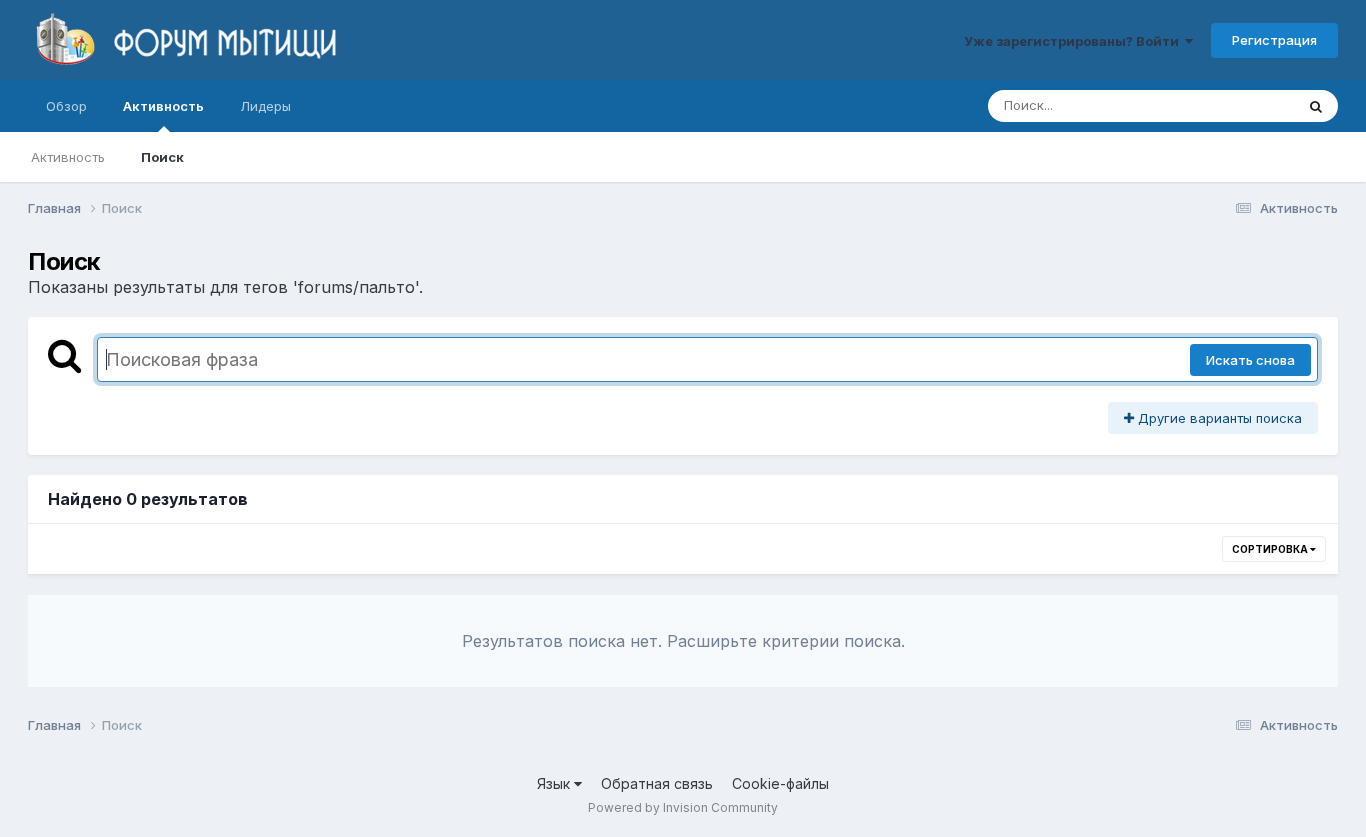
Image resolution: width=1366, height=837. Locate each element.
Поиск (162, 157)
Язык (555, 783)
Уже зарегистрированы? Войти (1074, 41)
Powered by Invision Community (683, 807)
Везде (1248, 105)
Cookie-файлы (780, 783)
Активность (163, 106)
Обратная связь (657, 783)
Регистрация (1274, 40)
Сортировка (1271, 549)
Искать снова (1250, 360)
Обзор (66, 106)
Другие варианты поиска (1218, 418)
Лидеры (265, 106)
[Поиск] (1316, 106)
